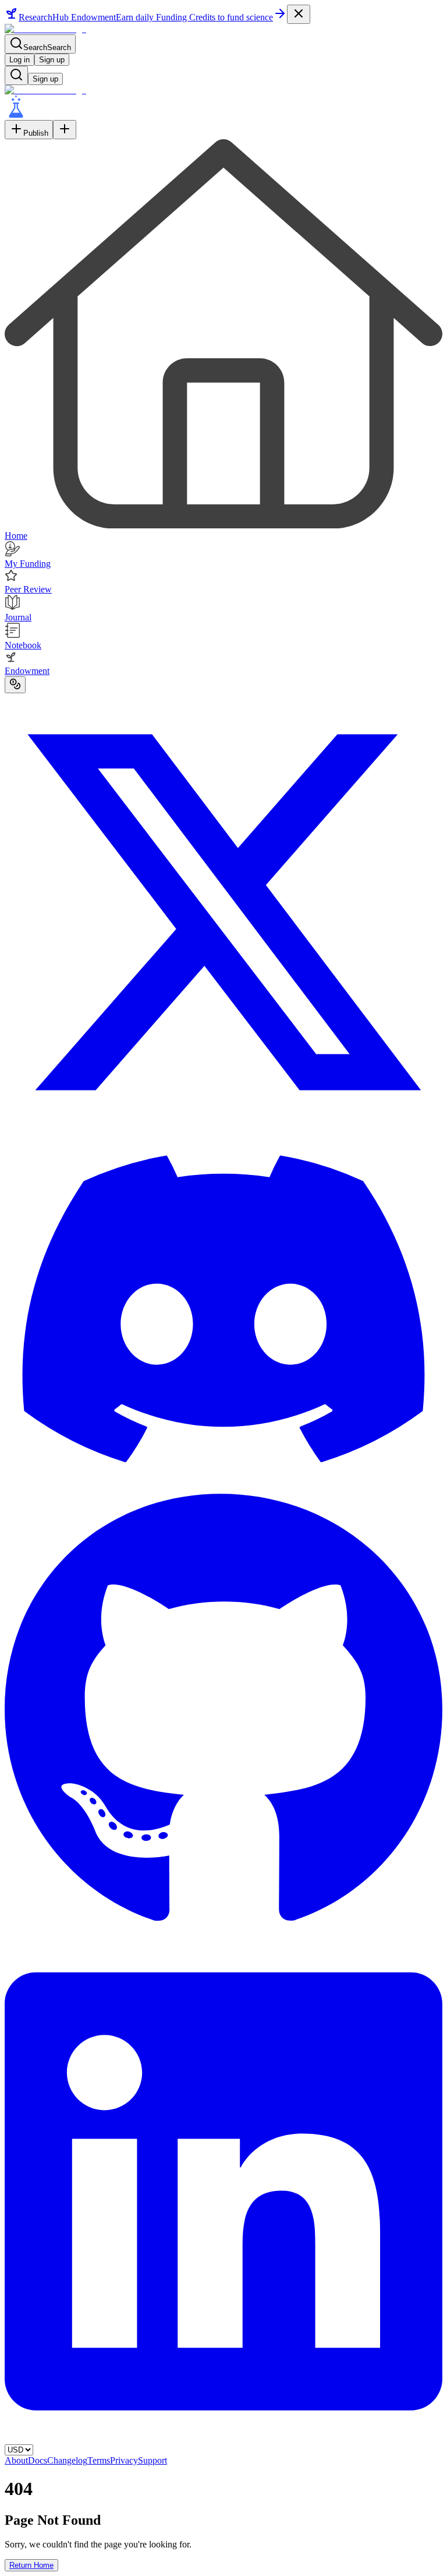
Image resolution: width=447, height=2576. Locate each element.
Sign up (52, 60)
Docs (38, 2460)
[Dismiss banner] (299, 14)
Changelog (67, 2460)
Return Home (31, 2565)
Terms (99, 2460)
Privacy (124, 2460)
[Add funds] (15, 685)
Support (152, 2460)
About (16, 2460)
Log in (19, 60)
